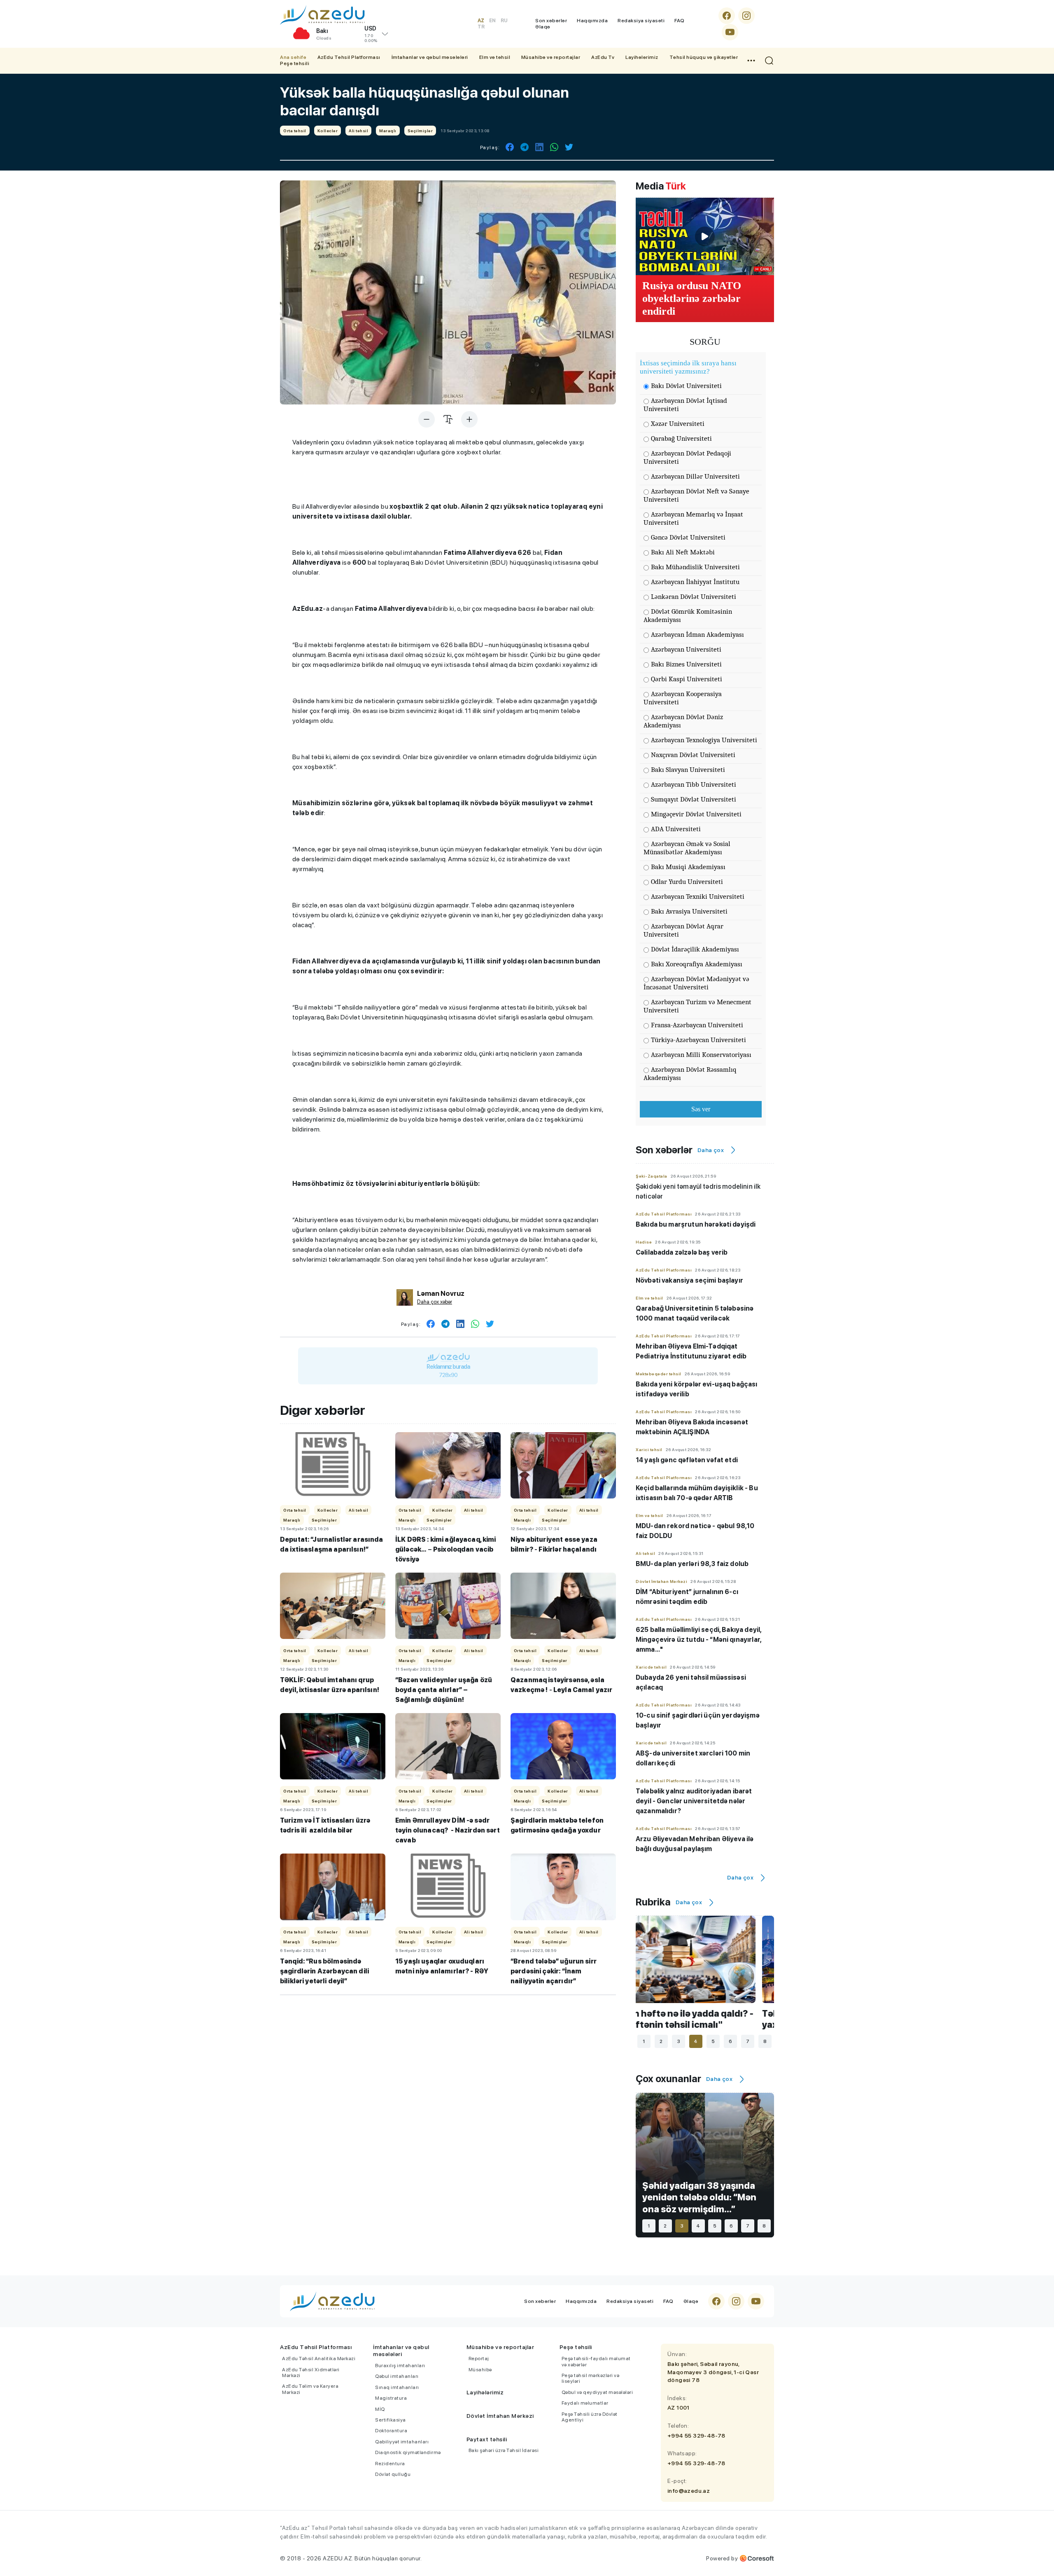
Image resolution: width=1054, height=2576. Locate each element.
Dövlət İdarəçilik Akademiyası (695, 949)
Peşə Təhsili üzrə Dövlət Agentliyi (590, 2417)
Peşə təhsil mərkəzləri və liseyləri (591, 2378)
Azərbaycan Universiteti (686, 649)
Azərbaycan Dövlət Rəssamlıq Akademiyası (690, 1074)
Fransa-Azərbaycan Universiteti (697, 1025)
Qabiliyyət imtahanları (402, 2442)
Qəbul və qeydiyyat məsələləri (597, 2392)
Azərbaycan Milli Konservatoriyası (701, 1055)
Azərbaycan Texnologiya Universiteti (704, 740)
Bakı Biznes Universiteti (686, 664)
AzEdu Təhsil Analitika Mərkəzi (319, 2359)
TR (481, 27)
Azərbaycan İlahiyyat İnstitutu (695, 582)
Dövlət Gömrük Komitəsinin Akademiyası (688, 616)
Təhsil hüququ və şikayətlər (704, 57)
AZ (481, 21)
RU (504, 21)
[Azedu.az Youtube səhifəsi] (730, 32)
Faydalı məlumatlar (585, 2403)
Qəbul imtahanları (397, 2376)
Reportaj (479, 2359)
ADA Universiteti (676, 829)
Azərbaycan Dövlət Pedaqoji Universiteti (687, 457)
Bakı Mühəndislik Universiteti (695, 567)
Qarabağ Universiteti (681, 438)
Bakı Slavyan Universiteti (688, 770)
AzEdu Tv (603, 57)
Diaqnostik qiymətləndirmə (408, 2452)
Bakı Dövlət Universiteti (686, 386)
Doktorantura (391, 2431)
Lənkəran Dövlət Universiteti (694, 597)
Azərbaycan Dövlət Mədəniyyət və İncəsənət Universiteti (696, 983)
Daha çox (711, 1150)
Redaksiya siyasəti (641, 21)
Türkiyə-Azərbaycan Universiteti (698, 1040)
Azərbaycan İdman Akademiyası (697, 635)
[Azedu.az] (322, 15)
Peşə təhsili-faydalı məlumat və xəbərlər (596, 2361)
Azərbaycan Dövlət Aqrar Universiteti (683, 930)
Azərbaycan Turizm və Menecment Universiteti (697, 1006)
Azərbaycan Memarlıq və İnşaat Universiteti (693, 518)
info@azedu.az (689, 2491)
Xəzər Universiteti (678, 424)
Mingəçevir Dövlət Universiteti (696, 814)
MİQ (380, 2409)
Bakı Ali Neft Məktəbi (683, 552)
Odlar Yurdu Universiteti (687, 882)
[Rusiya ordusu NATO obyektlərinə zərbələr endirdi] (705, 236)
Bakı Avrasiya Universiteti (689, 911)
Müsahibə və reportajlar (551, 57)
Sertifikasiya (391, 2420)
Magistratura (391, 2398)
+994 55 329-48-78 (696, 2436)
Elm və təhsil (495, 57)
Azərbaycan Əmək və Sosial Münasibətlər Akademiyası (687, 848)
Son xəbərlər (551, 21)
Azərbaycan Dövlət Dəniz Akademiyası (683, 721)
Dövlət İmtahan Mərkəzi (500, 2416)
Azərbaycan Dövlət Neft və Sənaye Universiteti (696, 495)
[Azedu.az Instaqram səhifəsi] (746, 16)
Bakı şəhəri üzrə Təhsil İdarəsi (504, 2450)
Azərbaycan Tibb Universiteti (694, 784)
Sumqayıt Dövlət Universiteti (694, 799)
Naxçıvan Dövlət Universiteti (693, 755)
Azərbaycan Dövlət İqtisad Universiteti (685, 405)
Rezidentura (390, 2464)
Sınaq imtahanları (397, 2387)
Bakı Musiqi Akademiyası (688, 867)
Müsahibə (480, 2370)
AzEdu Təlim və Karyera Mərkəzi (310, 2389)
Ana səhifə (293, 57)
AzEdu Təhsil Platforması (349, 57)
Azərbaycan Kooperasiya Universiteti (683, 698)
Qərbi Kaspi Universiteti (687, 679)
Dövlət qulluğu (393, 2474)
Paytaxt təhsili (487, 2439)
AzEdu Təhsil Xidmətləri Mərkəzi (311, 2373)
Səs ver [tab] (701, 1109)
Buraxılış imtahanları (400, 2366)
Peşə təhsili (295, 63)
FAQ (680, 21)
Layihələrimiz (642, 57)
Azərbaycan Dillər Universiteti (695, 476)
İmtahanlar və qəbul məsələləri (430, 57)
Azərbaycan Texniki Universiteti (698, 896)
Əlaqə (543, 27)
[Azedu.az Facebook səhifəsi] (727, 16)
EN (492, 21)
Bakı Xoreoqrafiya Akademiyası (697, 964)
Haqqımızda (592, 21)
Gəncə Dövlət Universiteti (688, 537)
